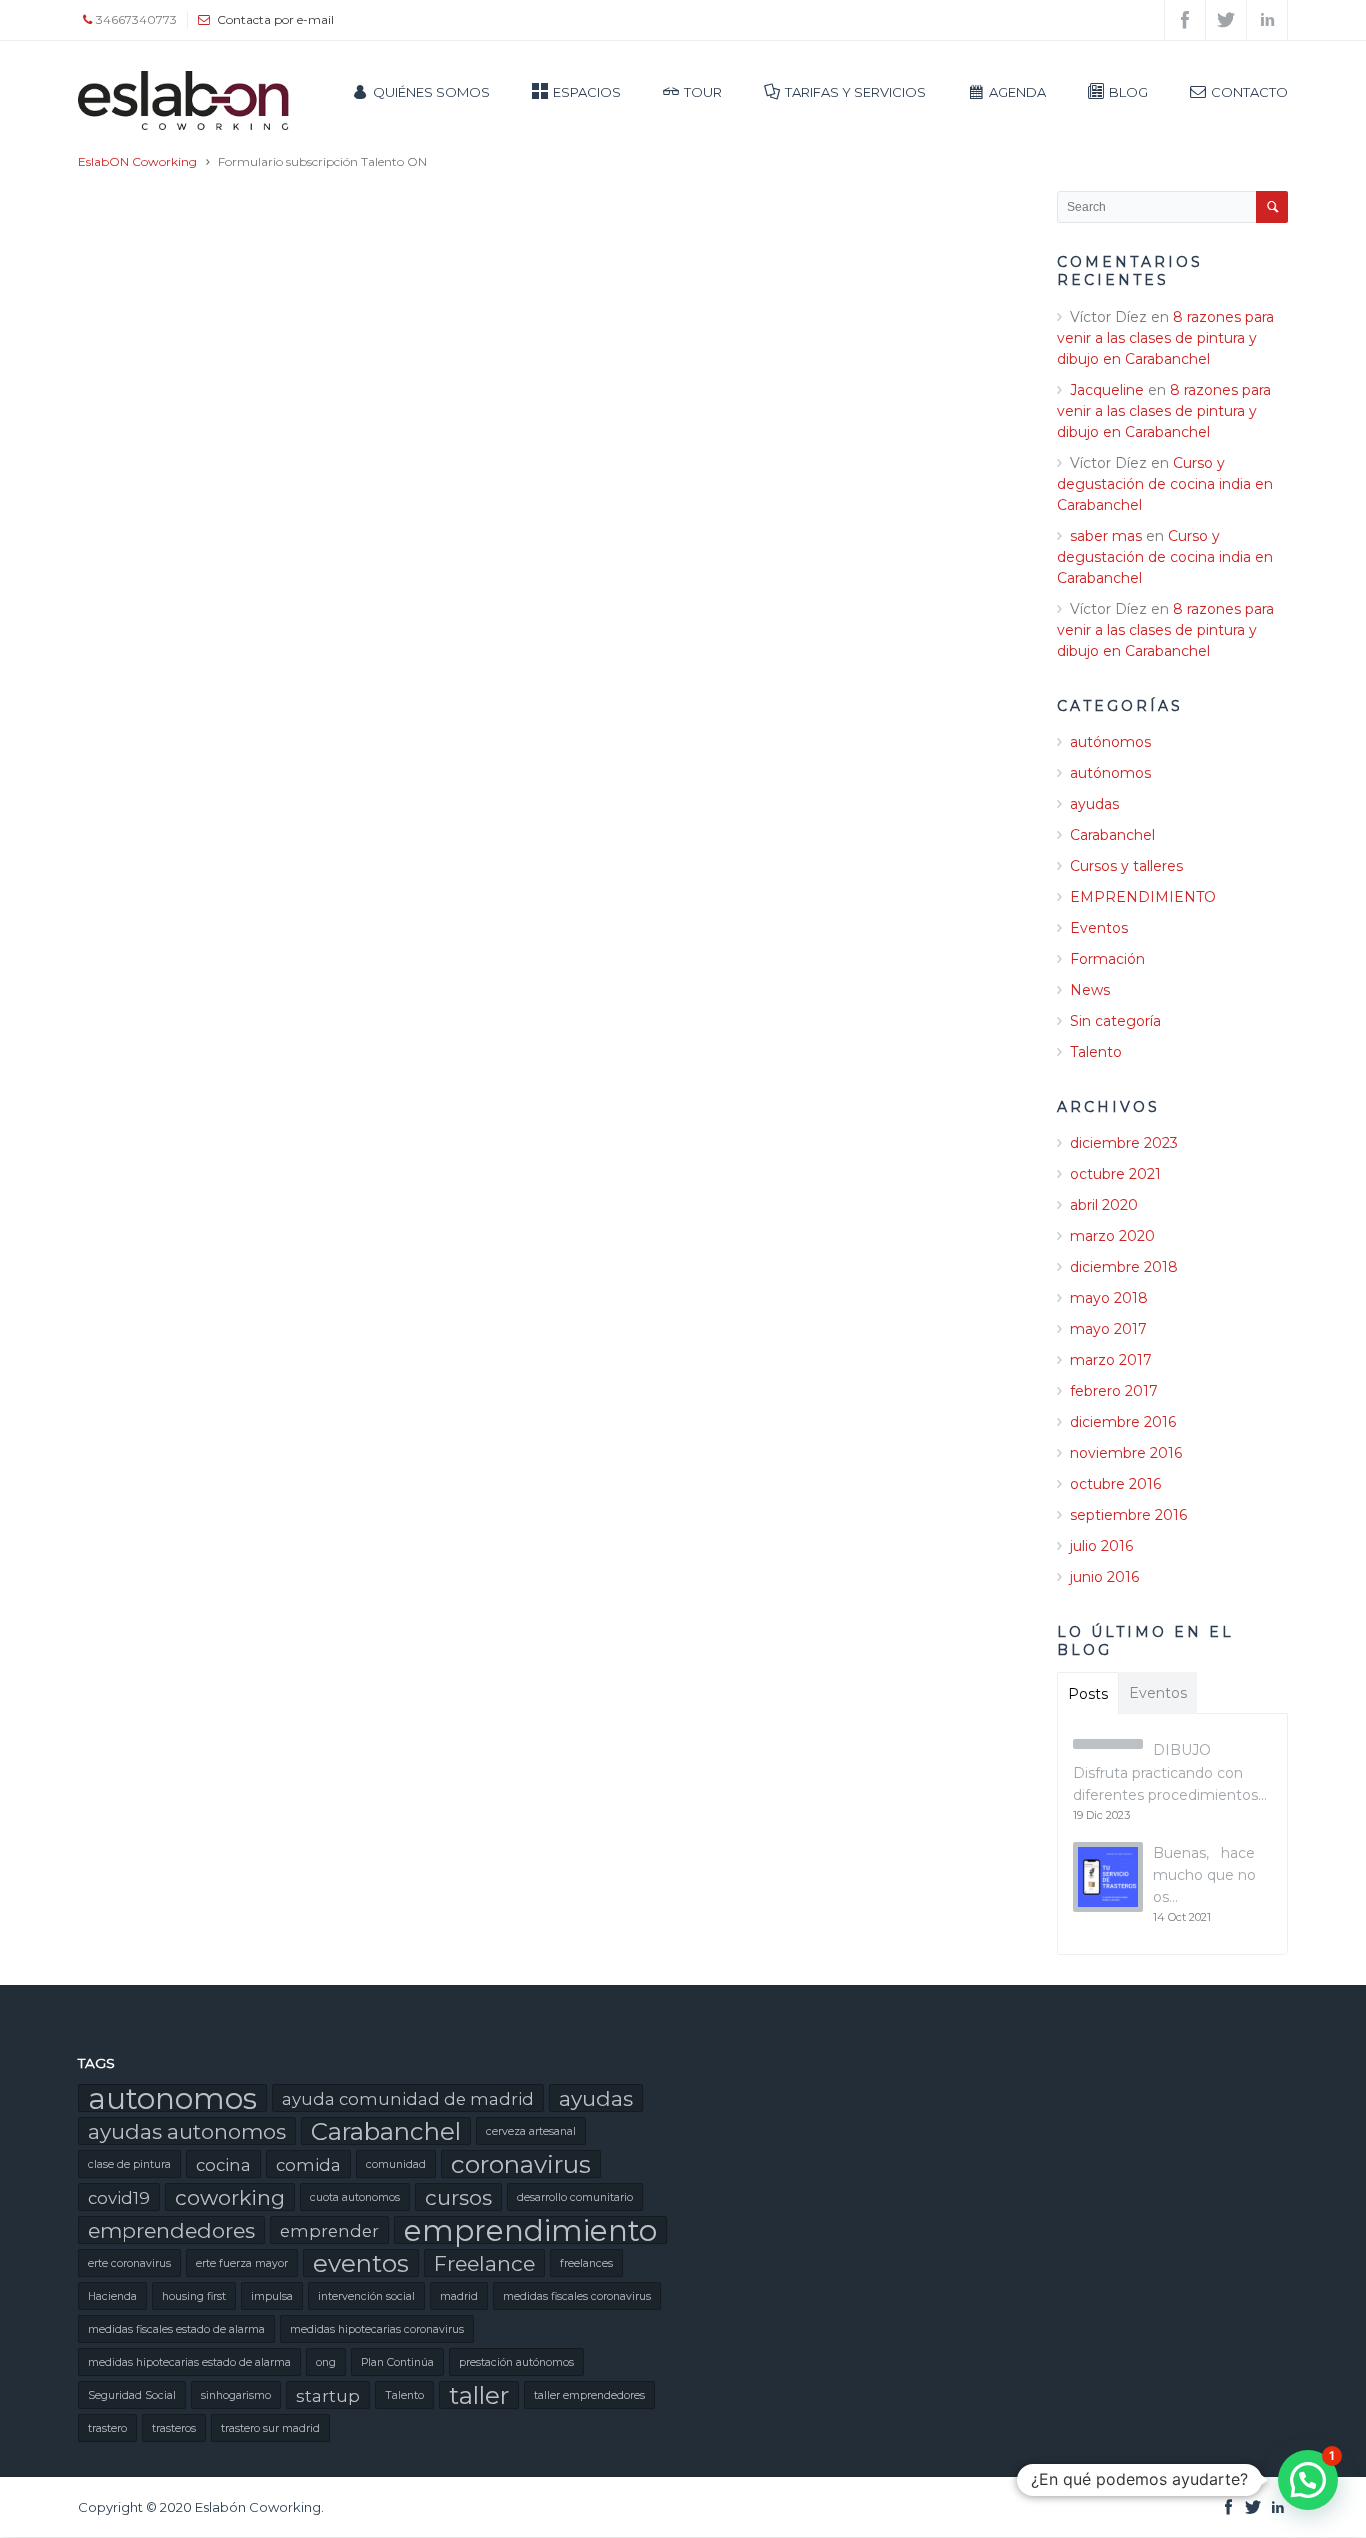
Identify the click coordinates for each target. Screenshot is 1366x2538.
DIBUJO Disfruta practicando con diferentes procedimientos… (1170, 1772)
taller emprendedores (589, 2395)
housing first (194, 2296)
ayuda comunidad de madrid (408, 2099)
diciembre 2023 (1124, 1143)
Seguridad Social (132, 2395)
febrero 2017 (1114, 1391)
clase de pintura (129, 2164)
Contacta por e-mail (275, 19)
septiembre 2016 (1128, 1515)
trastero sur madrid (270, 2428)
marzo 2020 (1112, 1236)
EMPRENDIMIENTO (1143, 897)
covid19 (119, 2198)
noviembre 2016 (1126, 1453)
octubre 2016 (1115, 1484)
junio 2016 (1104, 1577)
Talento (1096, 1052)
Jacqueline (1107, 390)
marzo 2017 (1111, 1360)
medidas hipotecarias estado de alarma (189, 2362)
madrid (459, 2296)
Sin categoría (1115, 1021)
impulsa (272, 2296)
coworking (230, 2197)
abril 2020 (1104, 1205)
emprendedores (171, 2230)
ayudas (1094, 804)
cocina (223, 2165)
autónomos (1110, 742)
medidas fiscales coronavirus (577, 2296)
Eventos (1099, 928)
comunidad (396, 2164)
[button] (1308, 2480)
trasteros (174, 2428)
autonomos (172, 2098)
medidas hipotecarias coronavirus (377, 2329)
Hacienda (112, 2296)
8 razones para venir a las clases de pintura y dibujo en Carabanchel (1165, 338)
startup (328, 2396)
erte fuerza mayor (242, 2263)
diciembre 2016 (1123, 1422)
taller (479, 2395)
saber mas (1106, 536)
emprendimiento (530, 2230)
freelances (586, 2263)
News (1090, 990)
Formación (1107, 959)
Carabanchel (1112, 835)
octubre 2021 (1115, 1174)
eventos (361, 2263)
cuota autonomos (355, 2197)
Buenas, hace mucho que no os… (1204, 1875)
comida (308, 2165)
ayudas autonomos (187, 2131)
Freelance (484, 2263)
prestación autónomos (516, 2362)
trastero (107, 2428)
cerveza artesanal (531, 2131)
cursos (458, 2197)
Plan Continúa (397, 2362)
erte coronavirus (129, 2263)
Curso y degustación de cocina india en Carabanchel (1165, 484)
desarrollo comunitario (575, 2197)
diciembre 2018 (1124, 1267)
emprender (329, 2231)
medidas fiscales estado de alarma (176, 2329)
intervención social (366, 2296)
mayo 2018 (1109, 1298)
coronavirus (521, 2164)
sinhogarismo (236, 2395)
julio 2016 (1101, 1546)
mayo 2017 (1108, 1329)
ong (326, 2362)
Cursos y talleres (1126, 866)
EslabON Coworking (137, 161)
